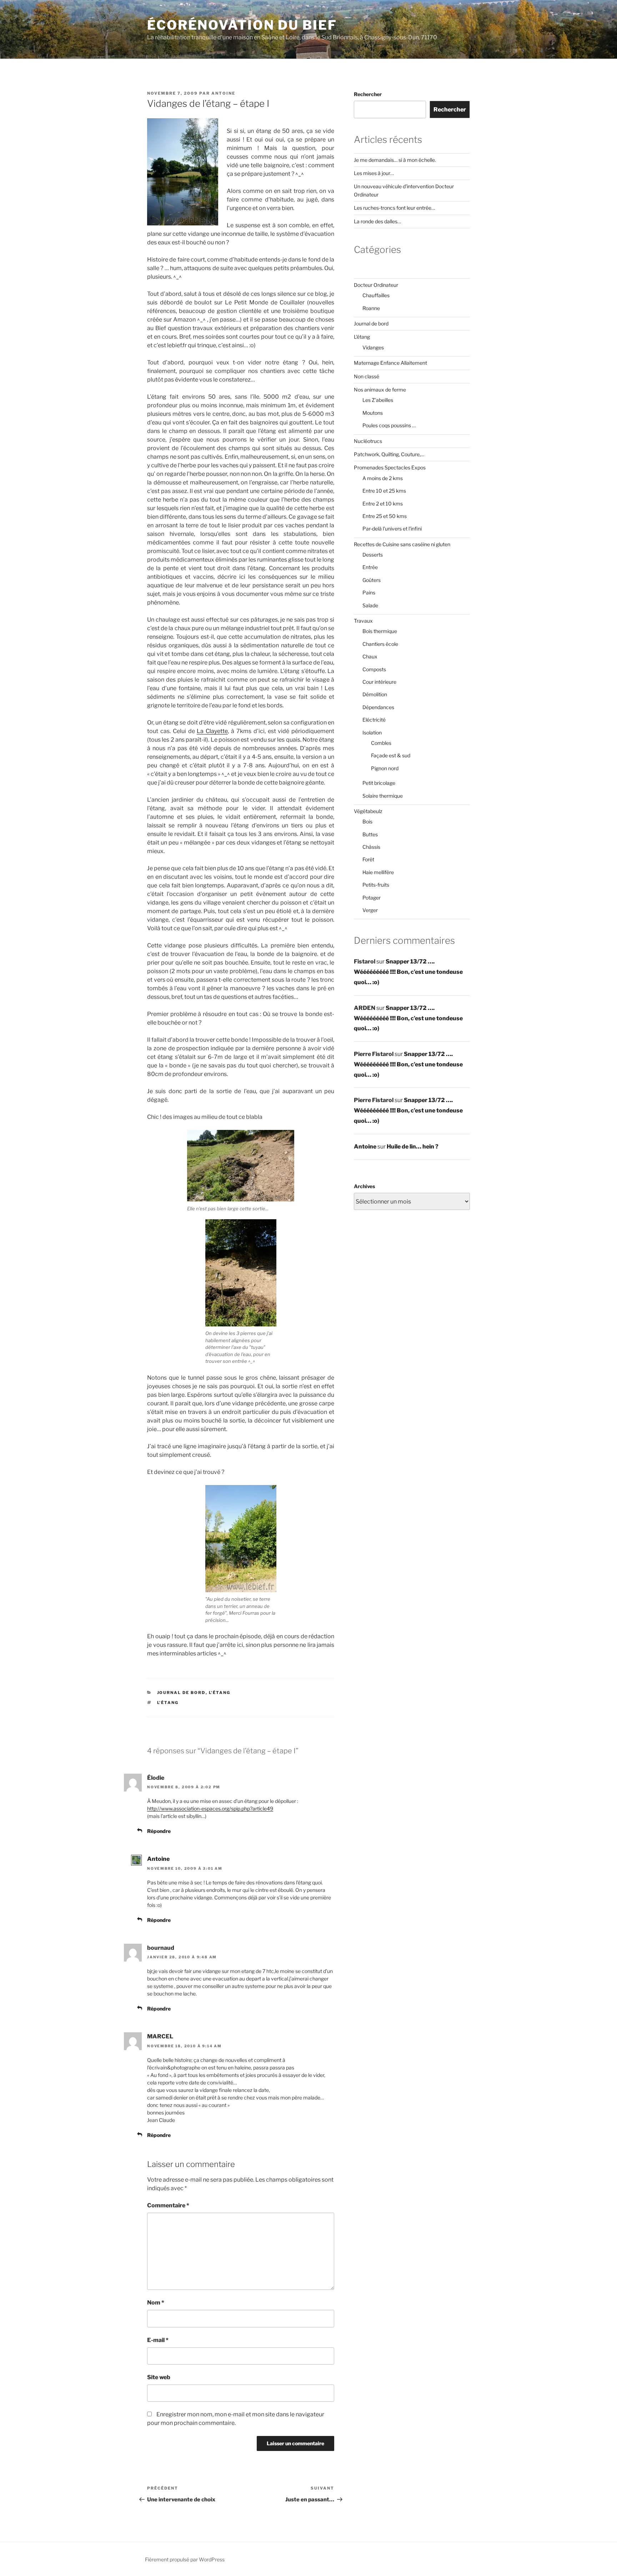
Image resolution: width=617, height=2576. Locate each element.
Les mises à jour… (374, 173)
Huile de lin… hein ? (413, 1147)
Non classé (367, 376)
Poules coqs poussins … (389, 425)
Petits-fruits (376, 885)
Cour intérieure (379, 682)
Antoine (158, 1859)
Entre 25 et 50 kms (385, 516)
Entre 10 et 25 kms (384, 491)
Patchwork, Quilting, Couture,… (389, 454)
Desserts (373, 555)
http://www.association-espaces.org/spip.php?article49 (210, 1808)
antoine (223, 93)
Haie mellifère (378, 872)
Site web (159, 2377)
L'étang (220, 1693)
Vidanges (373, 347)
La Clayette (212, 731)
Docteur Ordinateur (376, 285)
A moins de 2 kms (383, 478)
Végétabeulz (368, 811)
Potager (372, 898)
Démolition (375, 694)
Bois (367, 821)
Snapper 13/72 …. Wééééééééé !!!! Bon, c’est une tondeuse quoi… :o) (408, 972)
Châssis (371, 847)
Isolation (372, 733)
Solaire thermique (383, 796)
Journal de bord (181, 1693)
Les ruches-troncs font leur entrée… (394, 208)
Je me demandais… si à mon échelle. (395, 160)
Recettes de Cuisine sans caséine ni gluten (402, 544)
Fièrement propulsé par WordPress (185, 2559)
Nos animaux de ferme (380, 390)
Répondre (159, 1831)
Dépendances (378, 707)
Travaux (363, 621)
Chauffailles (376, 295)
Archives (364, 1186)
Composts (374, 669)
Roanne (371, 308)
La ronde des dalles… (377, 221)
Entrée (370, 567)
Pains (369, 592)
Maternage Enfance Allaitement (390, 363)
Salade (370, 605)
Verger (370, 910)
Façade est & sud (391, 755)
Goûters (372, 580)
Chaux (370, 656)
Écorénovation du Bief (242, 25)
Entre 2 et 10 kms (383, 504)
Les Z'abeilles (378, 400)
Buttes (370, 834)
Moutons (373, 413)
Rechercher (368, 94)
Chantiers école (380, 644)
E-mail (158, 2340)
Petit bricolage (379, 783)
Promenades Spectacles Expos (390, 467)
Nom (156, 2303)
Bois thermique (380, 631)
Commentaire (168, 2205)
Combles (381, 743)
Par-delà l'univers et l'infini (392, 529)
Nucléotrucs (368, 441)
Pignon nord (385, 768)
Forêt (368, 859)
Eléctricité (374, 720)
